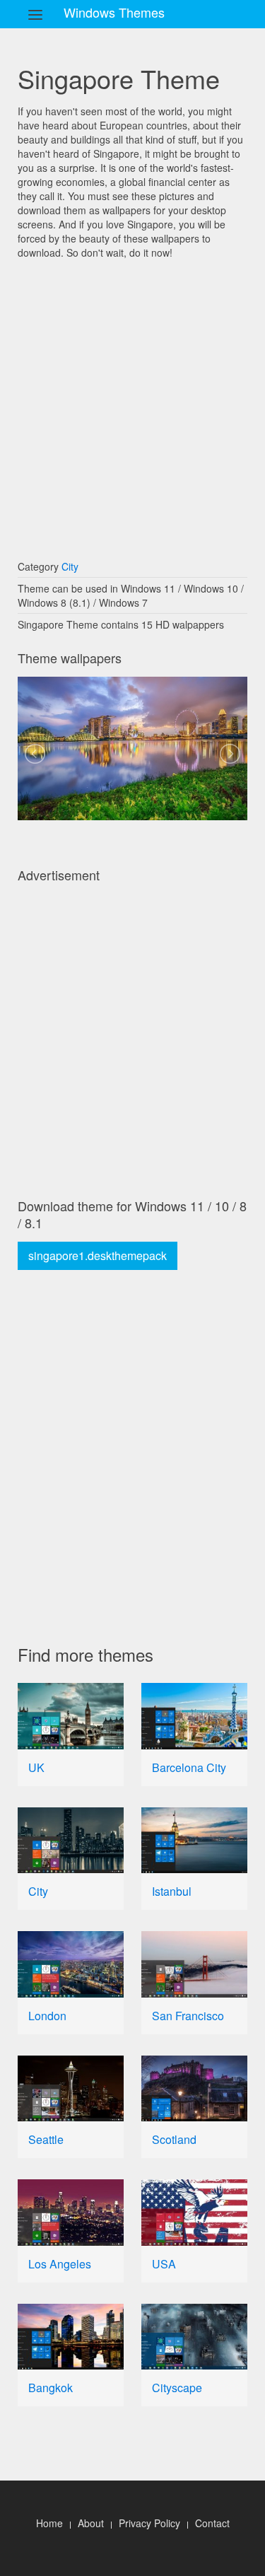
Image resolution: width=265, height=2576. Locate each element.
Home (49, 2523)
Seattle (46, 2139)
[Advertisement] (132, 403)
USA (164, 2264)
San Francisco (188, 2016)
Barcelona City (189, 1767)
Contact (212, 2523)
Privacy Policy (149, 2523)
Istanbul (172, 1891)
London (47, 2016)
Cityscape (177, 2388)
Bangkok (51, 2388)
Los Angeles (60, 2264)
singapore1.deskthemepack (98, 1255)
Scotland (174, 2139)
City (70, 566)
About (91, 2523)
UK (36, 1767)
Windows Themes (114, 12)
